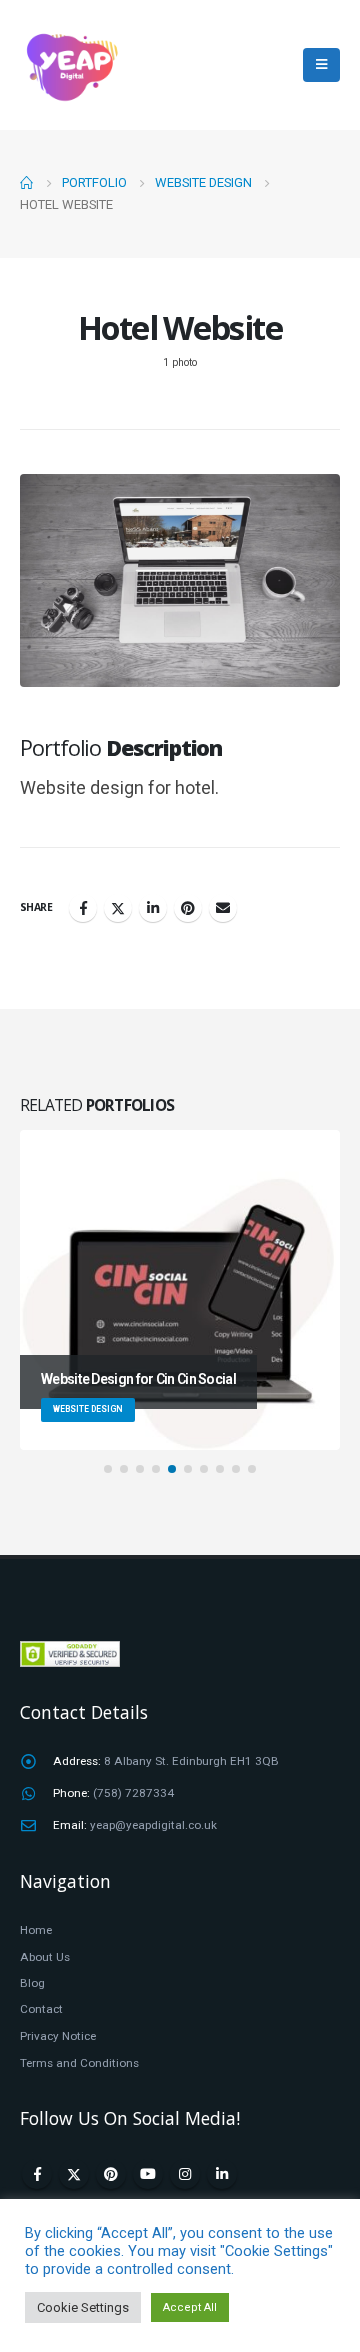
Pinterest (188, 908)
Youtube (148, 2174)
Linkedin (222, 2174)
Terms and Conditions (79, 2063)
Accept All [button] (190, 2307)
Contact (41, 2009)
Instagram (185, 2174)
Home (36, 1930)
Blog (32, 1983)
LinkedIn (153, 908)
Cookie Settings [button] (83, 2307)
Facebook (83, 908)
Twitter (118, 908)
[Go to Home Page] (27, 183)
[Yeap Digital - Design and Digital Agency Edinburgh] (70, 65)
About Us (45, 1957)
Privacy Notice (58, 2036)
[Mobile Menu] (321, 65)
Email (223, 908)
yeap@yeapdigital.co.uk (153, 1825)
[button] (108, 1469)
